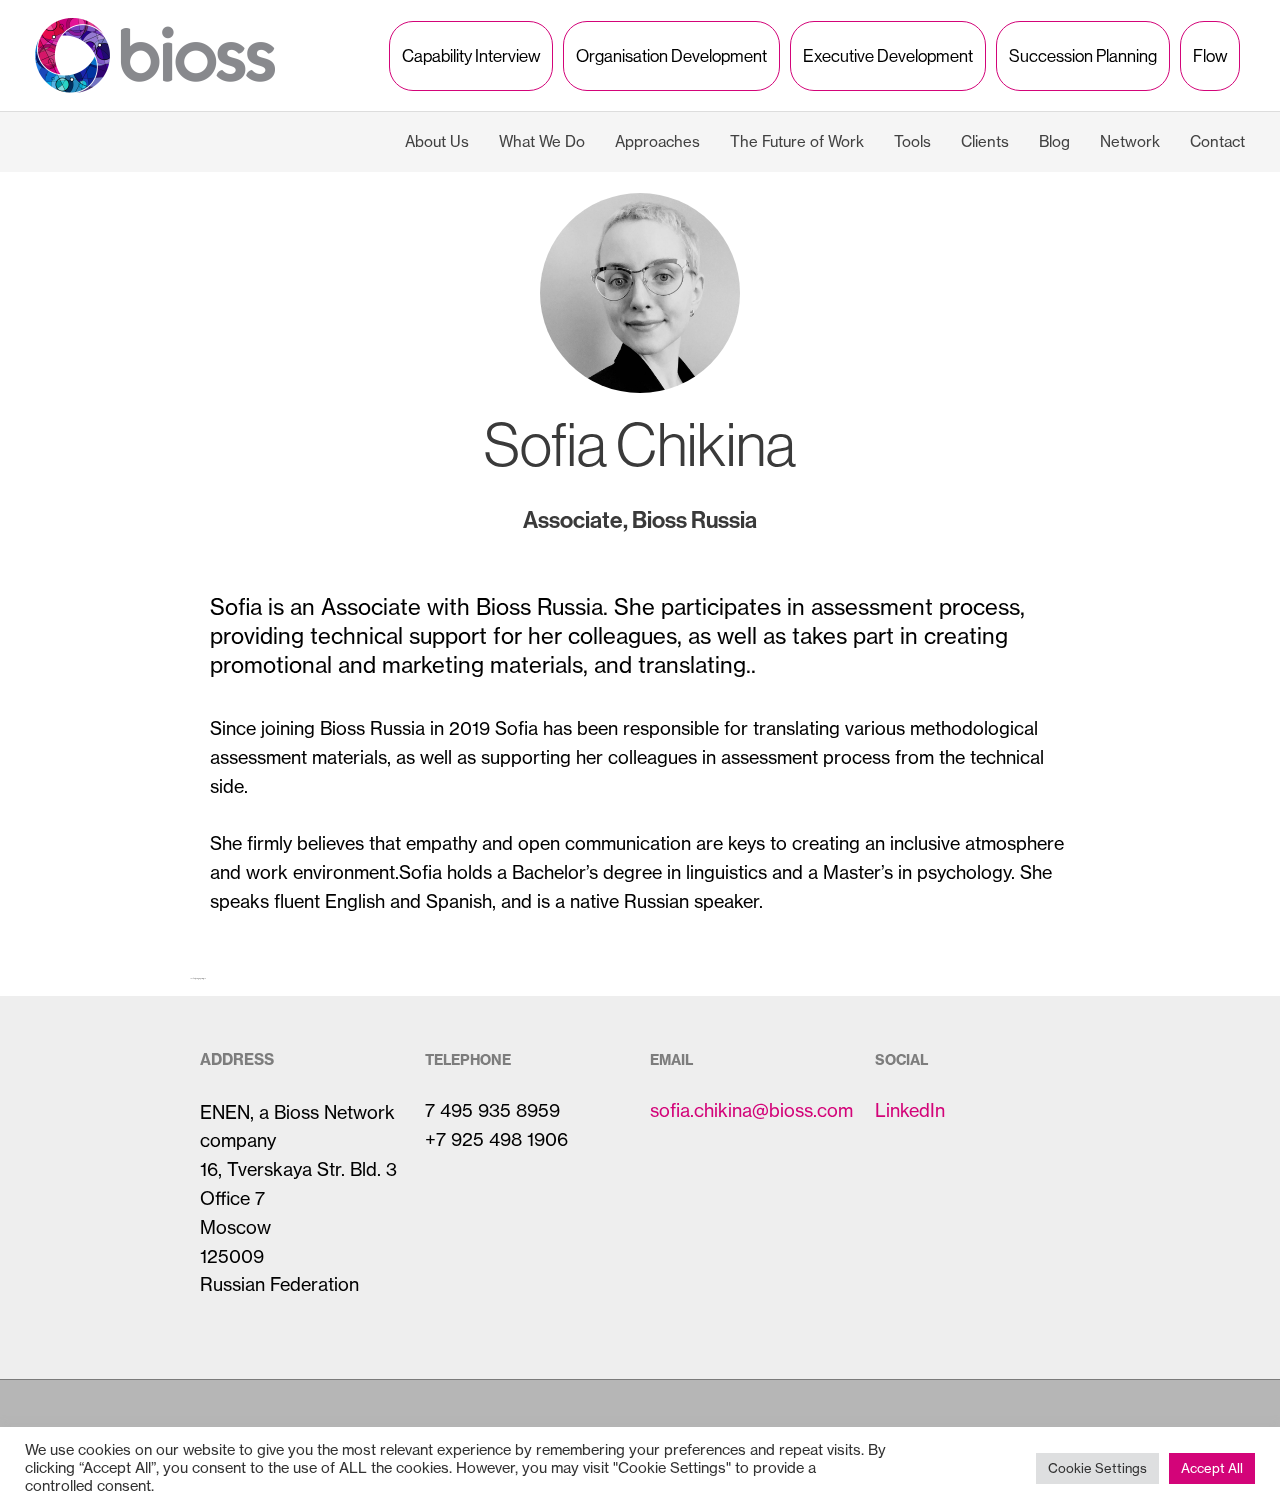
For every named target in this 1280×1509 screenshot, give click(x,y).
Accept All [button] (1212, 1468)
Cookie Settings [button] (1097, 1468)
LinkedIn (910, 1110)
